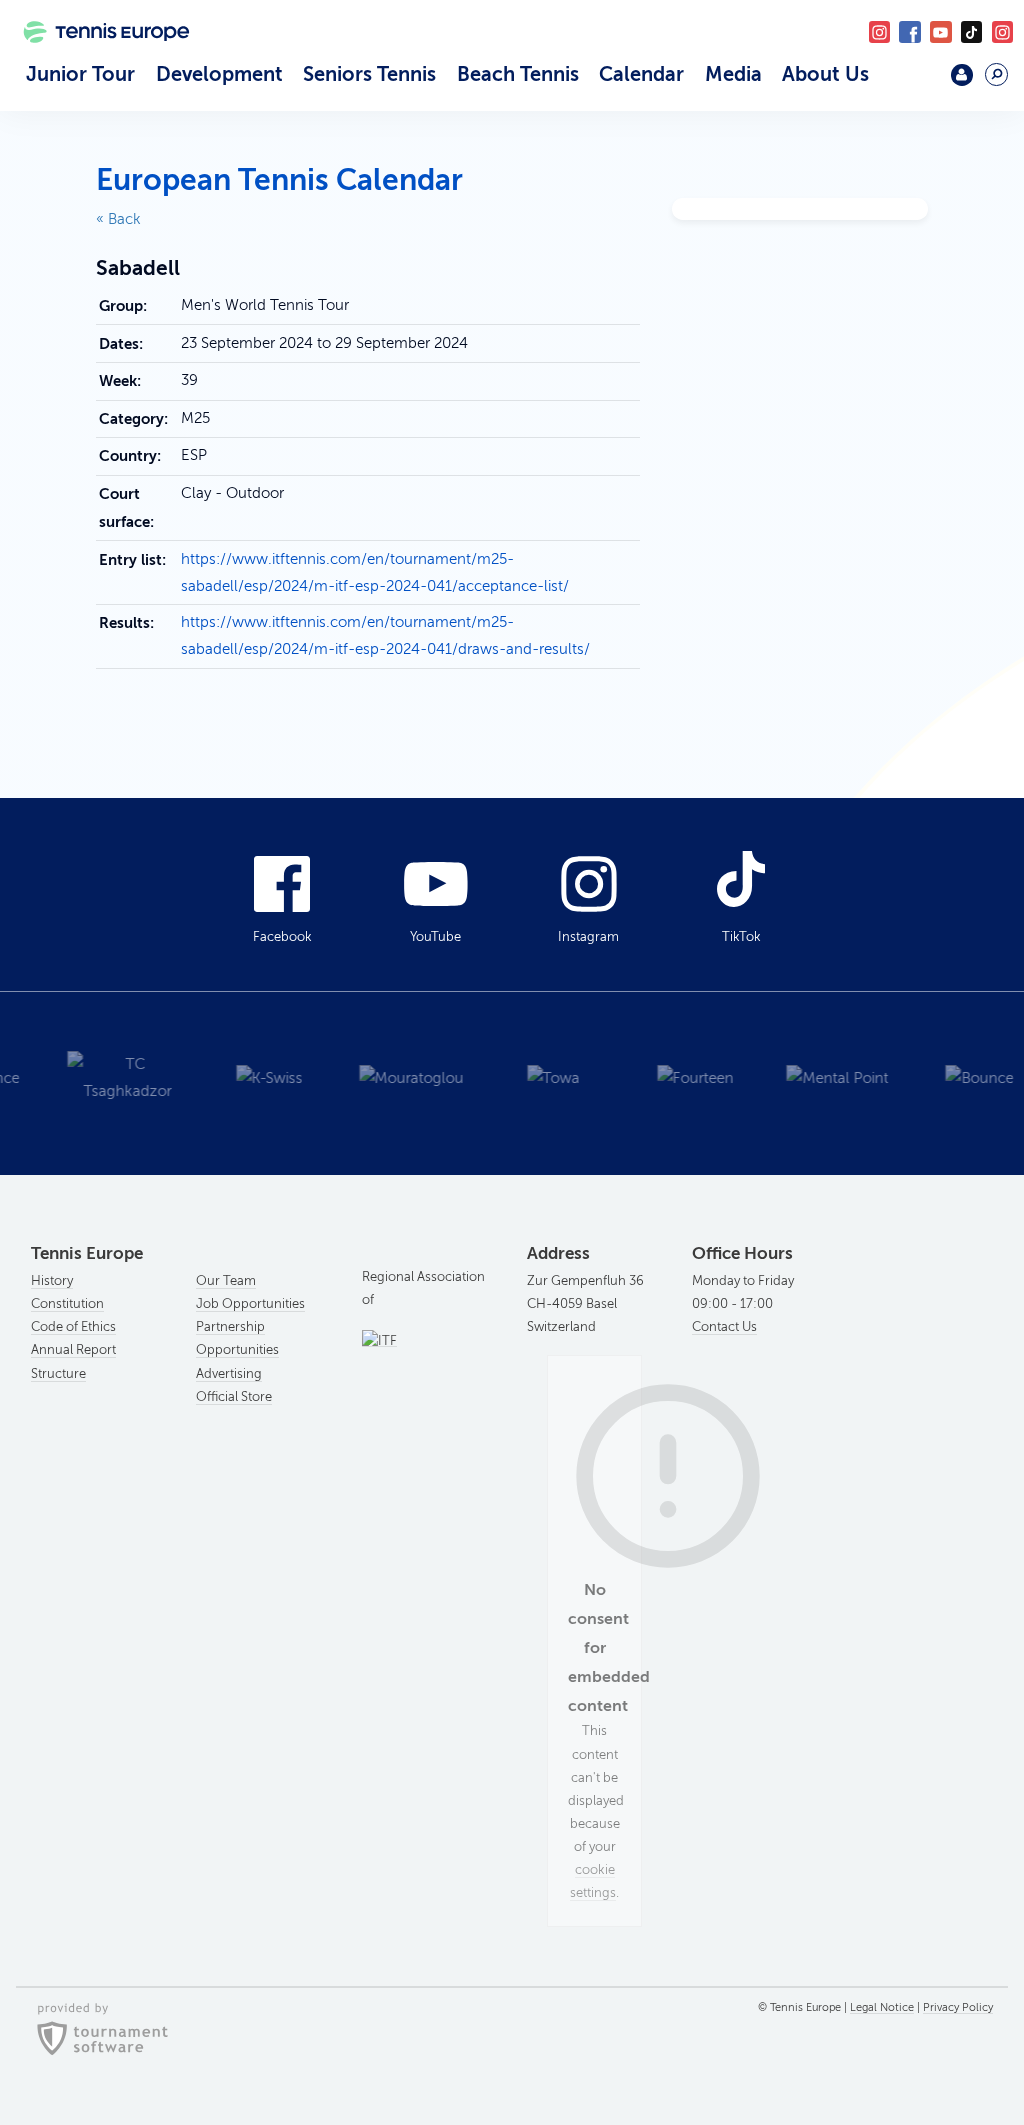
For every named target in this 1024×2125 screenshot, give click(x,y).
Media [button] (733, 74)
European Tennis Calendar (279, 180)
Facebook (909, 31)
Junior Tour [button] (80, 74)
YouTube (940, 31)
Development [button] (219, 74)
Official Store (234, 1397)
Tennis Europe (98, 58)
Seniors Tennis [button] (369, 74)
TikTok (971, 31)
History (52, 1281)
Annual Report (73, 1350)
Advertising (229, 1374)
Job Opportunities (250, 1304)
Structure (58, 1374)
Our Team (226, 1281)
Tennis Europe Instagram (1002, 31)
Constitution (67, 1304)
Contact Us (724, 1327)
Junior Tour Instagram (879, 31)
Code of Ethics (73, 1327)
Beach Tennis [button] (518, 74)
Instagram (588, 937)
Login (961, 74)
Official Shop (916, 82)
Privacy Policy (958, 2007)
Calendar (641, 74)
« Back (118, 219)
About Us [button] (825, 74)
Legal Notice (882, 2007)
